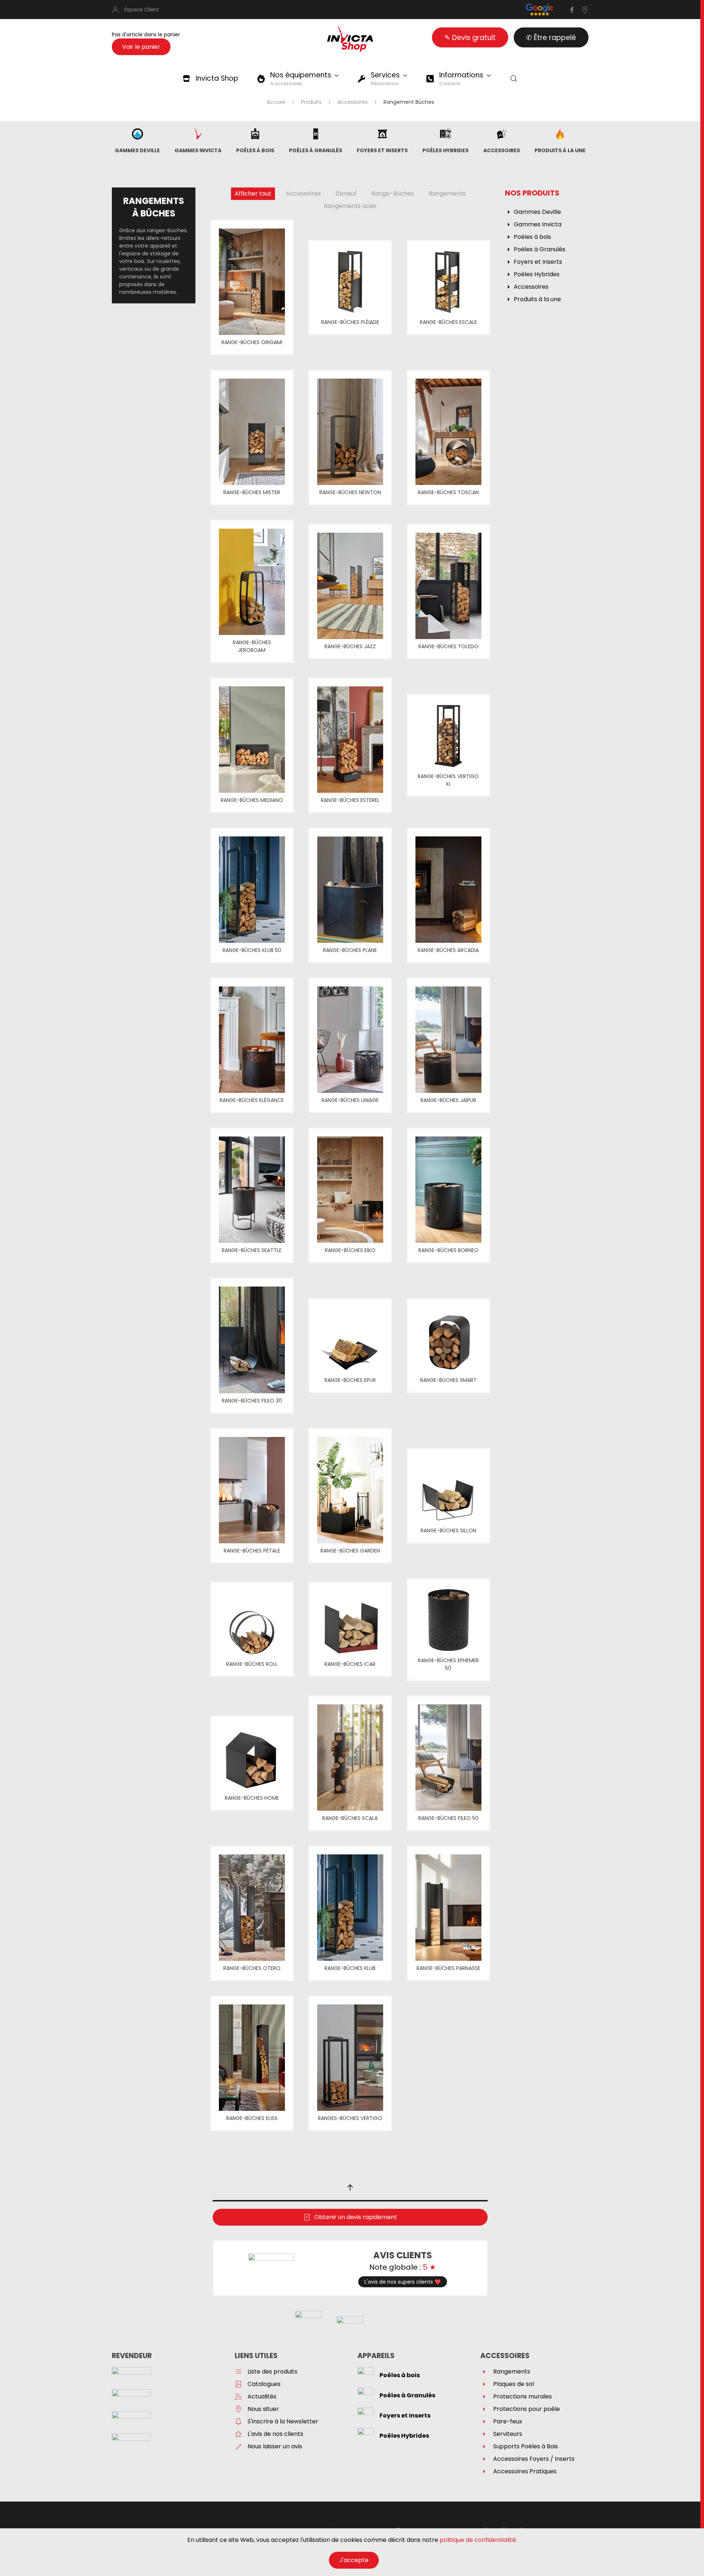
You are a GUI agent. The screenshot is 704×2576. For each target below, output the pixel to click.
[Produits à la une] (560, 133)
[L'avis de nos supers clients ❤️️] (271, 2268)
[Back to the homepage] (350, 39)
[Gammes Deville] (137, 133)
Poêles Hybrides (445, 150)
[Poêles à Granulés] (316, 133)
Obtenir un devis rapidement (356, 2217)
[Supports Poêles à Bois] (484, 2446)
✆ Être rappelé (551, 38)
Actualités (262, 2396)
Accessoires (353, 102)
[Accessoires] (502, 133)
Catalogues (264, 2384)
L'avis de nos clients (275, 2434)
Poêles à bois (255, 150)
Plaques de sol (514, 2384)
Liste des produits (272, 2371)
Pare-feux (508, 2421)
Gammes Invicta (198, 150)
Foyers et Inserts (382, 150)
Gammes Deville (137, 150)
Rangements (447, 194)
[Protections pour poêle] (484, 2409)
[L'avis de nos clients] (238, 2434)
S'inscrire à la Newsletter (283, 2421)
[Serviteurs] (484, 2434)
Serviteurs (508, 2434)
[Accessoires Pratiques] (484, 2471)
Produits (311, 102)
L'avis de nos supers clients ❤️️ (403, 2282)
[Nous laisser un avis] (238, 2446)
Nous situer (263, 2409)
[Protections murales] (484, 2396)
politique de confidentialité (478, 2540)
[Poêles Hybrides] (445, 133)
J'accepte (354, 2560)
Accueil (276, 102)
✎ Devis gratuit (470, 38)
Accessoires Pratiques (525, 2471)
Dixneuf (346, 194)
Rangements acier (350, 206)
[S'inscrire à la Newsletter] (238, 2421)
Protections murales (522, 2396)
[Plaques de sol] (484, 2384)
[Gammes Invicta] (198, 133)
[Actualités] (238, 2396)
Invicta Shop (217, 78)
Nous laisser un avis (275, 2446)
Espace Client (142, 10)
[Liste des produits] (238, 2371)
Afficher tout (253, 194)
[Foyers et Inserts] (382, 133)
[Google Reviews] (540, 9)
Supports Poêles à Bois (526, 2446)
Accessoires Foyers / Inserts (534, 2459)
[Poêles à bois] (255, 133)
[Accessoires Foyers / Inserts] (484, 2459)
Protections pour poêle (527, 2409)
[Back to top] (350, 2188)
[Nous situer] (238, 2409)
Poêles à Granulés (316, 150)
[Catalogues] (238, 2384)
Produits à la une (560, 150)
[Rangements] (484, 2371)
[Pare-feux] (484, 2421)
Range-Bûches (393, 194)
